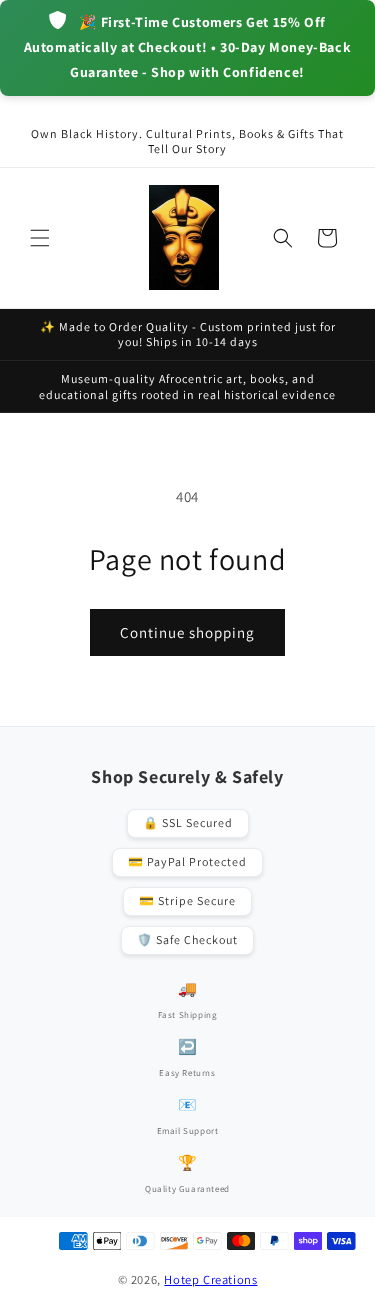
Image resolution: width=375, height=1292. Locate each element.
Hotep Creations (210, 1279)
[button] (40, 238)
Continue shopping (187, 632)
